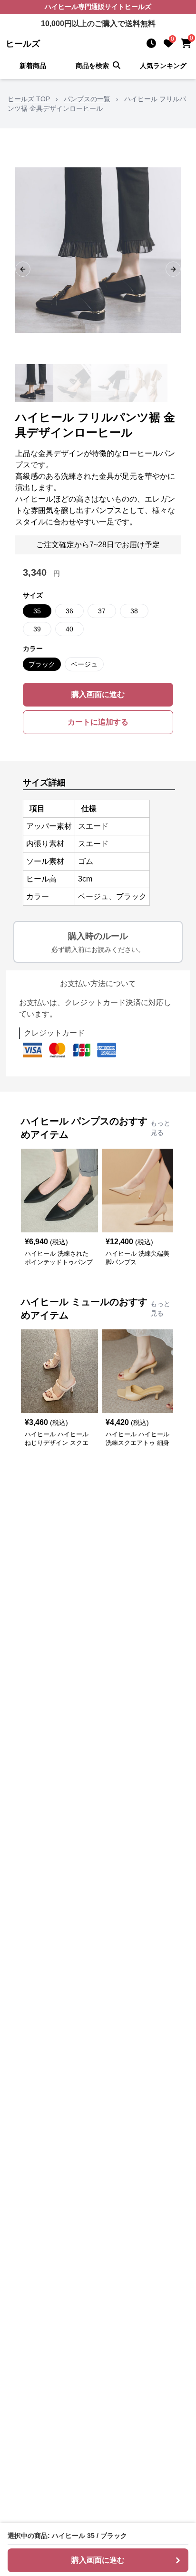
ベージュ (84, 664)
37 (102, 611)
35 (37, 611)
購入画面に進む (98, 694)
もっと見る (160, 1128)
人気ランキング (163, 66)
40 (69, 629)
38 (134, 611)
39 (37, 629)
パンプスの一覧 (87, 99)
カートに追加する (98, 722)
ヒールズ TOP (29, 99)
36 (69, 611)
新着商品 (33, 66)
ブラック (42, 664)
